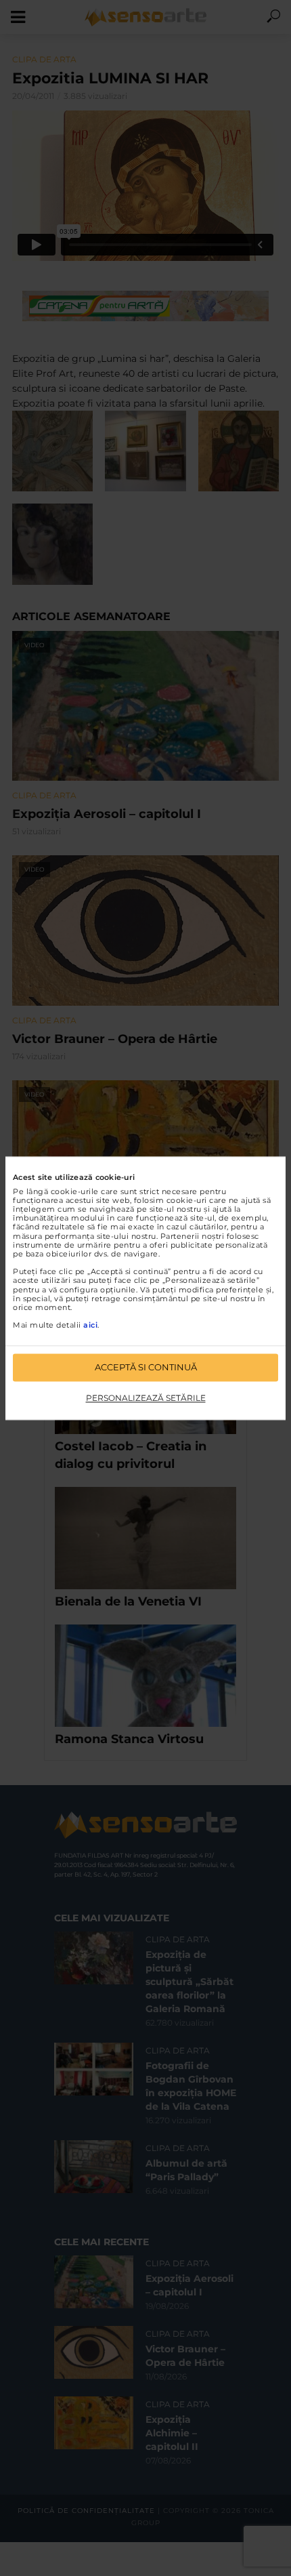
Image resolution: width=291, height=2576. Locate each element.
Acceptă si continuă (146, 1367)
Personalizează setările (146, 1398)
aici (90, 1326)
